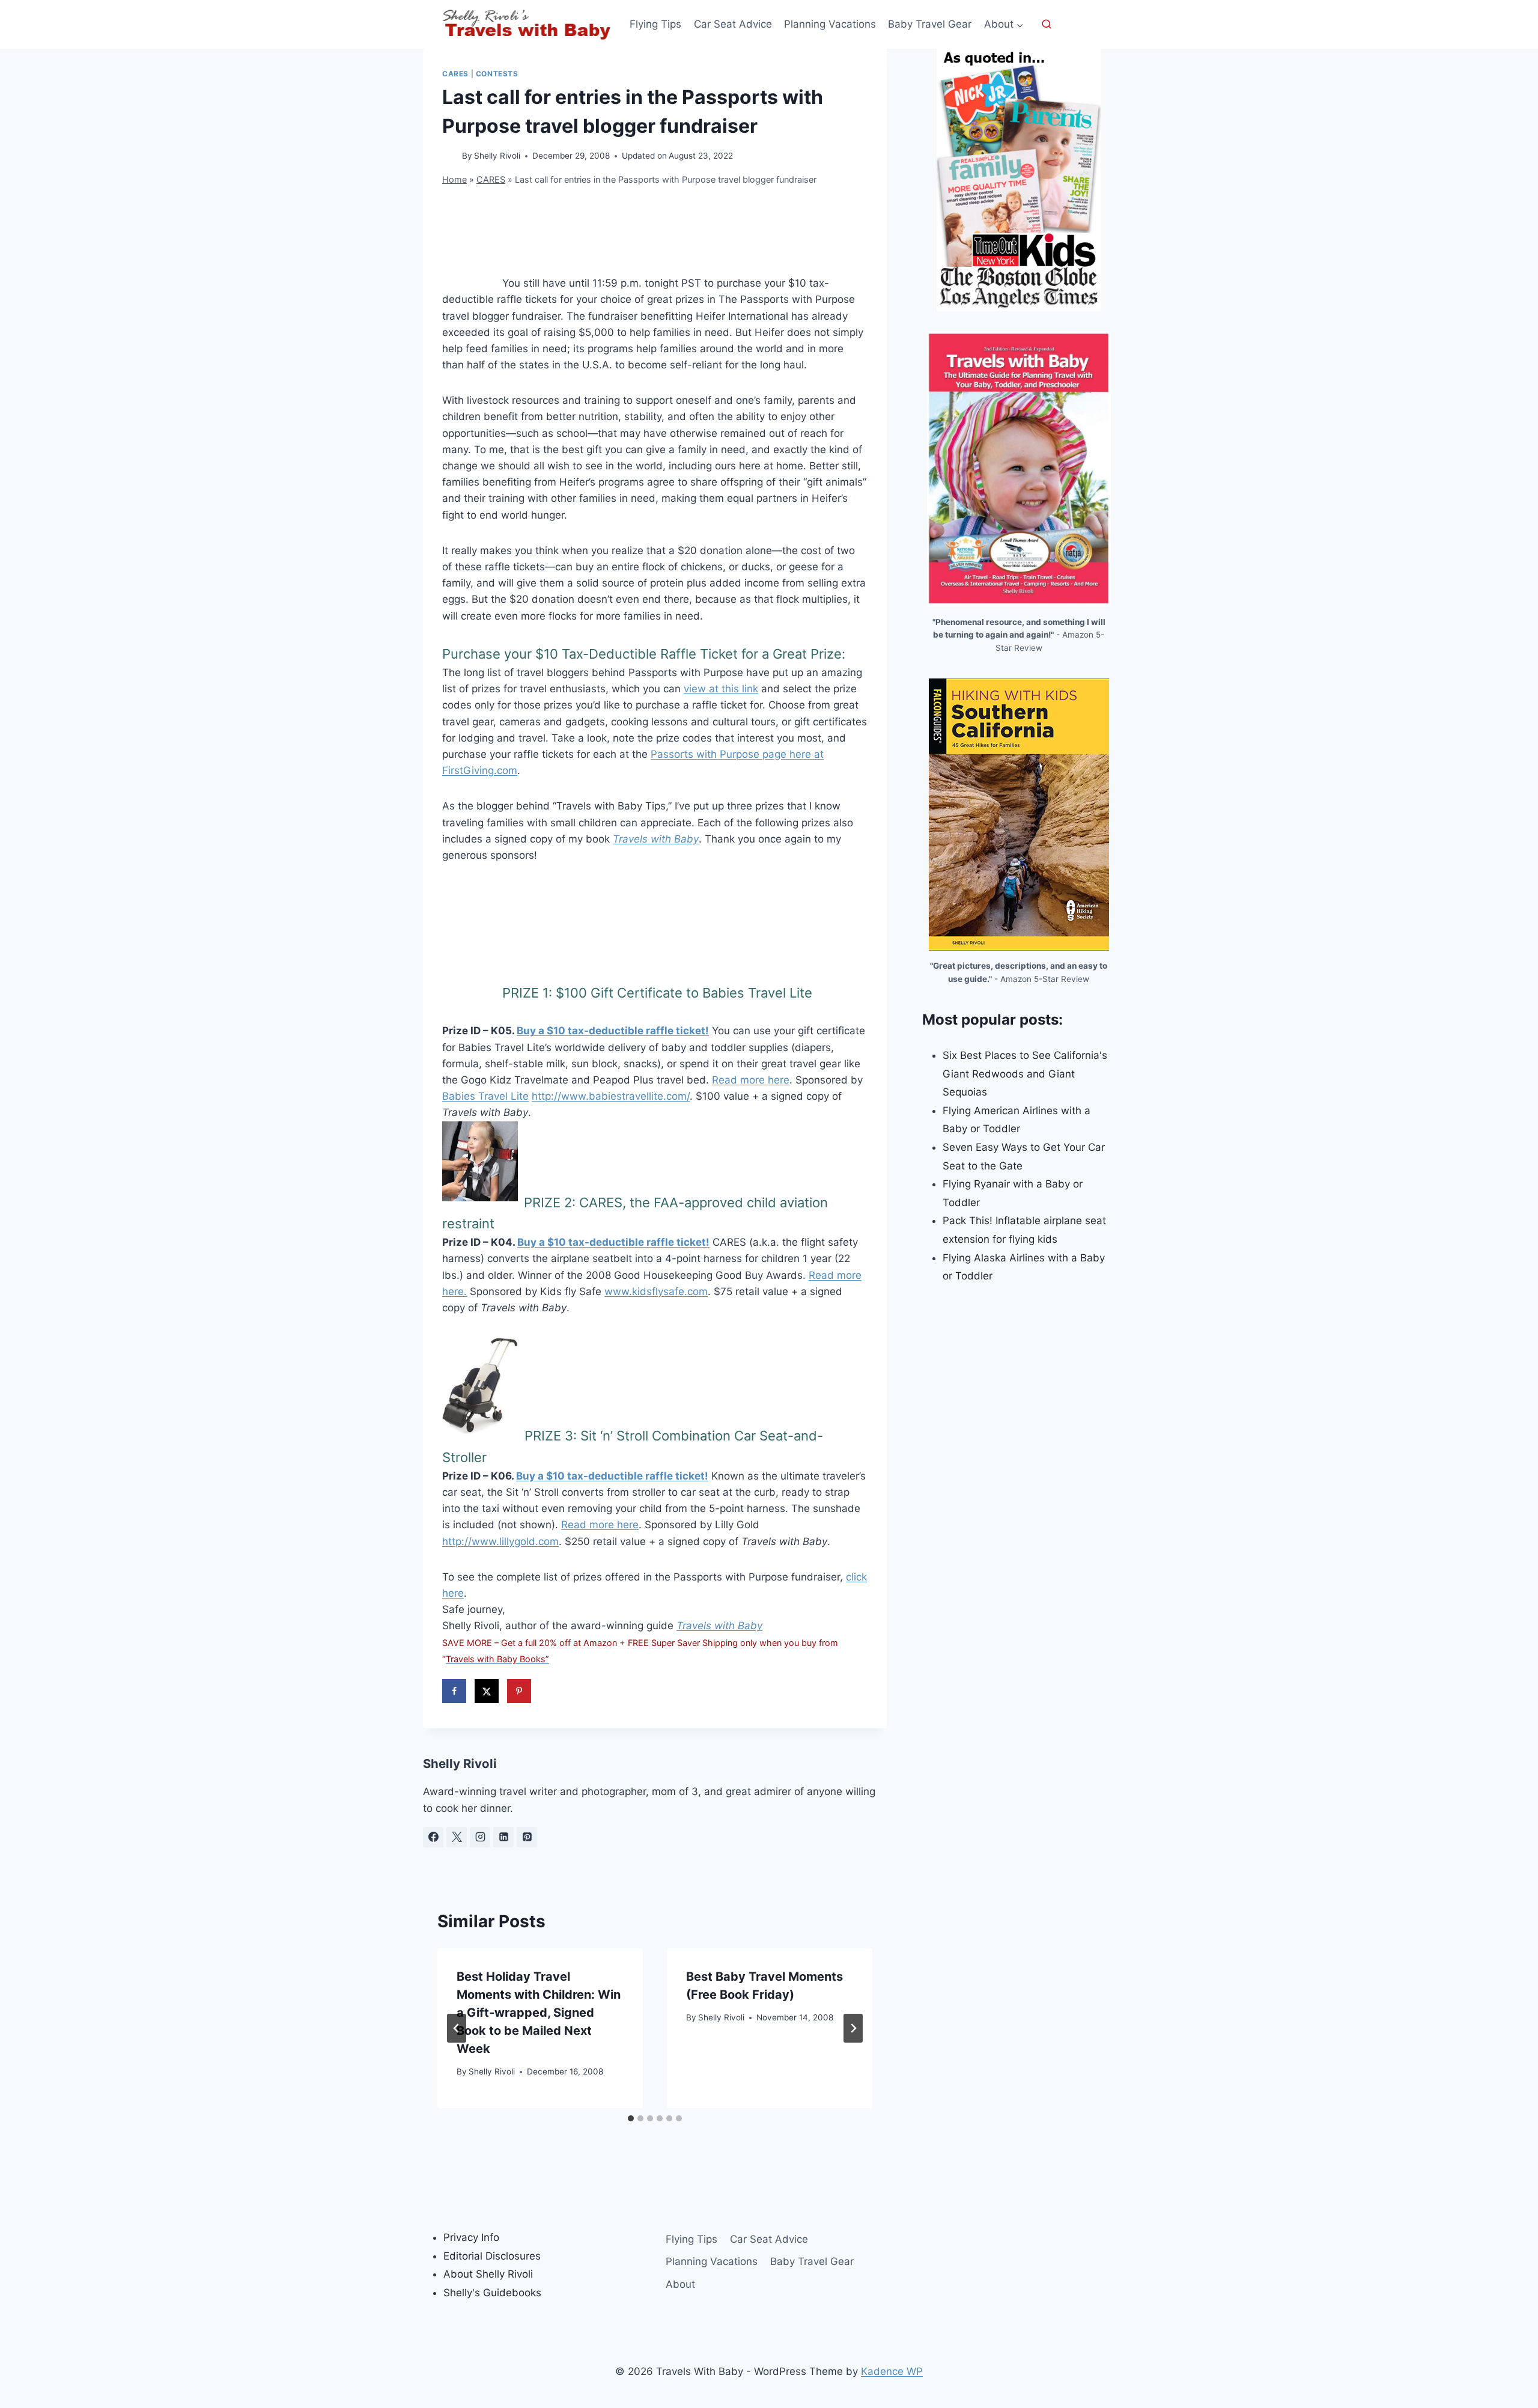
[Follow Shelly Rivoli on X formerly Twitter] (457, 1837)
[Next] (853, 2028)
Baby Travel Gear (930, 24)
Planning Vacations (830, 24)
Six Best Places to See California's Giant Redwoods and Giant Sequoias (1025, 1074)
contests (497, 74)
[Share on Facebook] (454, 1691)
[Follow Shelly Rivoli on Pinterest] (527, 1837)
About (680, 2284)
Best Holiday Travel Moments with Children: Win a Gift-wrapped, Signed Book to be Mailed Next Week (539, 2013)
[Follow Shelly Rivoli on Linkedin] (503, 1837)
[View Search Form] (1047, 25)
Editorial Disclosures (492, 2256)
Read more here (751, 1080)
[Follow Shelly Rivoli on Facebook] (433, 1837)
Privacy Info (471, 2237)
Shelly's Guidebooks (492, 2293)
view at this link (721, 689)
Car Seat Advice (733, 24)
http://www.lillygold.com (500, 1541)
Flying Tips (655, 24)
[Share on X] (487, 1691)
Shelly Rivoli (497, 156)
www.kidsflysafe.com (656, 1291)
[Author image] (450, 157)
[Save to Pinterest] (519, 1691)
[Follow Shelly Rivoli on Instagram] (480, 1837)
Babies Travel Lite (485, 1096)
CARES (455, 74)
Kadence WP (892, 2371)
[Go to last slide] (457, 2028)
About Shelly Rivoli (488, 2274)
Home (454, 179)
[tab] (631, 2118)
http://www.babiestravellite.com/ (611, 1096)
